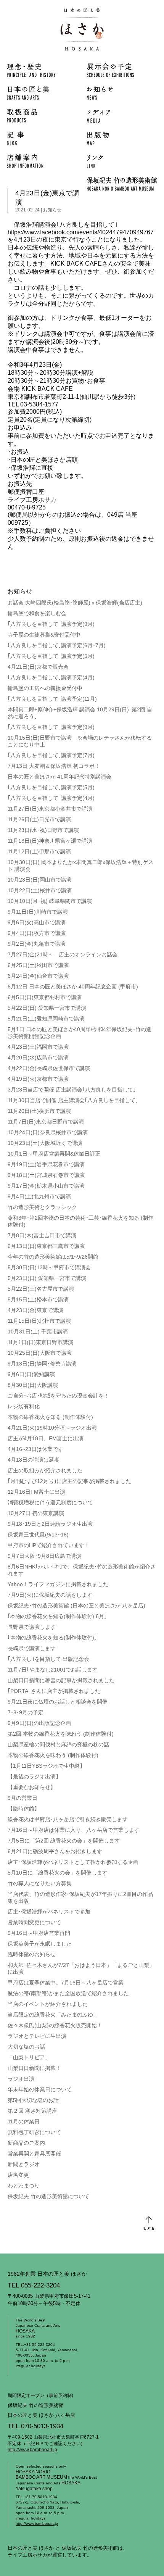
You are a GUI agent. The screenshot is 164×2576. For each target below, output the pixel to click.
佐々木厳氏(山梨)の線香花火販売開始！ (55, 2025)
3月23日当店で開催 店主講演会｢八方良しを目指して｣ (72, 1090)
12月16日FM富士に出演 (36, 1492)
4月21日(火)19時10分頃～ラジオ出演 (52, 1428)
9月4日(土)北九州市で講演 (39, 1196)
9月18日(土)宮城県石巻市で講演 (46, 1175)
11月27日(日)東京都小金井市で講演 (50, 809)
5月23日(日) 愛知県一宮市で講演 (47, 1278)
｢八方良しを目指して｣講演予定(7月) (51, 755)
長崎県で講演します (32, 1648)
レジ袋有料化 (24, 1406)
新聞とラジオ (24, 2164)
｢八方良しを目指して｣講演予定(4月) (51, 677)
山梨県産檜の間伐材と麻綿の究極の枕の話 (58, 1744)
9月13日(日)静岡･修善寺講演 (42, 1364)
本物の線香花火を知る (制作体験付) (50, 1417)
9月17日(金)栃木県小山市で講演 (46, 1186)
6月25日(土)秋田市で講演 (38, 965)
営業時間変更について (34, 1922)
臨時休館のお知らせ (32, 1954)
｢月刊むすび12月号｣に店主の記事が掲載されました (69, 1481)
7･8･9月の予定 (26, 1712)
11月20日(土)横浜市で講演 (39, 1111)
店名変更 (18, 2175)
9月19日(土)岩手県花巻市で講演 (46, 1164)
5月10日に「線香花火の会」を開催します (58, 1873)
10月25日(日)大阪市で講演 (40, 1353)
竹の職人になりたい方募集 (40, 1883)
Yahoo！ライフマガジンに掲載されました (58, 1584)
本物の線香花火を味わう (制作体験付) (53, 1755)
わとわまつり (24, 2186)
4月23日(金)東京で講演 (35, 1310)
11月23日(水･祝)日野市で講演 (43, 830)
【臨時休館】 (24, 1809)
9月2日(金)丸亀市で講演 (37, 944)
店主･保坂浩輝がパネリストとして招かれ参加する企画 (73, 1862)
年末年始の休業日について (40, 2089)
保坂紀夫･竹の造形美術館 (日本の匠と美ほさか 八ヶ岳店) (76, 1606)
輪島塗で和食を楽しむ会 (37, 613)
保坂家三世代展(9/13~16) (38, 1535)
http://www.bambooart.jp (32, 2450)
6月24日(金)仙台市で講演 (38, 976)
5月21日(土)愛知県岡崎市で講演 (46, 1019)
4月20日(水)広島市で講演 (38, 1057)
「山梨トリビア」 (29, 2057)
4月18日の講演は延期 (34, 1460)
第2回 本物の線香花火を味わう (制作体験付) (61, 1734)
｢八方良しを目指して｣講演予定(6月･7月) (57, 645)
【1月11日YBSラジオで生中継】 (46, 1766)
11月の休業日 (24, 2121)
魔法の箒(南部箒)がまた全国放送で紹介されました (68, 1993)
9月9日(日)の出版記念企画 (39, 1723)
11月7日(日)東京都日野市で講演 (46, 1122)
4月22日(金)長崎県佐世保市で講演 (49, 1068)
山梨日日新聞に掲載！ (34, 2068)
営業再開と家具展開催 (34, 2154)
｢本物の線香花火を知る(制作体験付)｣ (52, 1638)
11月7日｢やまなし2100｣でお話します (53, 1670)
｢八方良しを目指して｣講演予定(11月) (52, 699)
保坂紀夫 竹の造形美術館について (48, 2196)
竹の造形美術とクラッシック (42, 1207)
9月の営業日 (23, 1798)
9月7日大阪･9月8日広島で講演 (44, 1556)
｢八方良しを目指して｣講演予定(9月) (51, 624)
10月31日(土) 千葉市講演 (38, 1332)
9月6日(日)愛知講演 (31, 1374)
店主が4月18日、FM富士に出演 (46, 1438)
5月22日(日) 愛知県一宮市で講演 (47, 1008)
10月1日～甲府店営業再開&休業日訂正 (54, 1154)
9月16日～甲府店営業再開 (39, 1933)
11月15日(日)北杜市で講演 (39, 1321)
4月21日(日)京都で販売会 (38, 667)
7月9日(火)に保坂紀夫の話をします (50, 1595)
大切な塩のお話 (26, 2047)
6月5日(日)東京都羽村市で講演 (45, 997)
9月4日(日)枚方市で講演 (37, 933)
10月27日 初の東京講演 (36, 1513)
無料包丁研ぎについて (34, 2132)
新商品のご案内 (26, 2143)
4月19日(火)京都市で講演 (38, 1079)
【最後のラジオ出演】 (34, 1776)
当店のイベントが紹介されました (48, 2004)
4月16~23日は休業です (35, 1449)
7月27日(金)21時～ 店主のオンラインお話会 (63, 954)
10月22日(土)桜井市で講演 (40, 890)
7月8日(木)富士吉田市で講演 (42, 1235)
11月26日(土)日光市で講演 (39, 819)
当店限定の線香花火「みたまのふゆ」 (53, 2015)
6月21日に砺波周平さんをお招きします (55, 1851)
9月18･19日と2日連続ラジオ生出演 (50, 1524)
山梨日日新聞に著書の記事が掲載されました (61, 1680)
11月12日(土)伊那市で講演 (39, 851)
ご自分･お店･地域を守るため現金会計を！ (58, 1396)
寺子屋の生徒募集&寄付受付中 (44, 635)
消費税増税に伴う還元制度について (50, 1502)
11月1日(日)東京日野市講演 (40, 1342)
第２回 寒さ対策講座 (32, 2111)
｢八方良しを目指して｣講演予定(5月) (51, 656)
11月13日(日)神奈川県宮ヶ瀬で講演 (50, 841)
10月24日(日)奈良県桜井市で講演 (48, 1132)
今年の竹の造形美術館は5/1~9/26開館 (53, 1257)
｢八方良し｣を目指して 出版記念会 (48, 1659)
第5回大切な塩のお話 (33, 2100)
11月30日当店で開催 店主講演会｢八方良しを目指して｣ (73, 1100)
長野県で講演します (32, 1627)
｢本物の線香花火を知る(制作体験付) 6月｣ (57, 1616)
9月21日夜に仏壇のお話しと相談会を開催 (58, 1702)
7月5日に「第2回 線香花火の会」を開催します (64, 1841)
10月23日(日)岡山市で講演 (40, 880)
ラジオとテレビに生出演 (37, 2036)
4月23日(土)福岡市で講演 (38, 1047)
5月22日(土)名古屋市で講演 (41, 1289)
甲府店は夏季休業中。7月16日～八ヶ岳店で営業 (66, 1983)
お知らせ (52, 210)
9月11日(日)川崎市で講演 (38, 912)
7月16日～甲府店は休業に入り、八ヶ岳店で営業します (74, 1830)
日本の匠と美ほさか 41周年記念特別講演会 (59, 777)
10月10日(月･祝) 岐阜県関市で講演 (50, 901)
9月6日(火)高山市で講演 (37, 922)
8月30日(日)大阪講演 (33, 1385)
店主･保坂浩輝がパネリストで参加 (49, 1912)
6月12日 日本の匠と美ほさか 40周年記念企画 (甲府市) (73, 987)
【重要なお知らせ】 (32, 1787)
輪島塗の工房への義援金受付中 (45, 688)
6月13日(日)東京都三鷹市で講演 (46, 1246)
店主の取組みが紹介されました (45, 1470)
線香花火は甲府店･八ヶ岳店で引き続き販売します (68, 1819)
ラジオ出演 (21, 2079)
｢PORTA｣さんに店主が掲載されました (54, 1691)
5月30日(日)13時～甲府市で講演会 (49, 1267)
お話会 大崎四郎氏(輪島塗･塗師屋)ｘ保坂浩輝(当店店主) (75, 603)
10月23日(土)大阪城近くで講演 (45, 1143)
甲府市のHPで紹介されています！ (49, 1545)
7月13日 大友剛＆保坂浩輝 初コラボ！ (54, 766)
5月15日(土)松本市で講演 (38, 1299)
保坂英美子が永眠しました (40, 1944)
